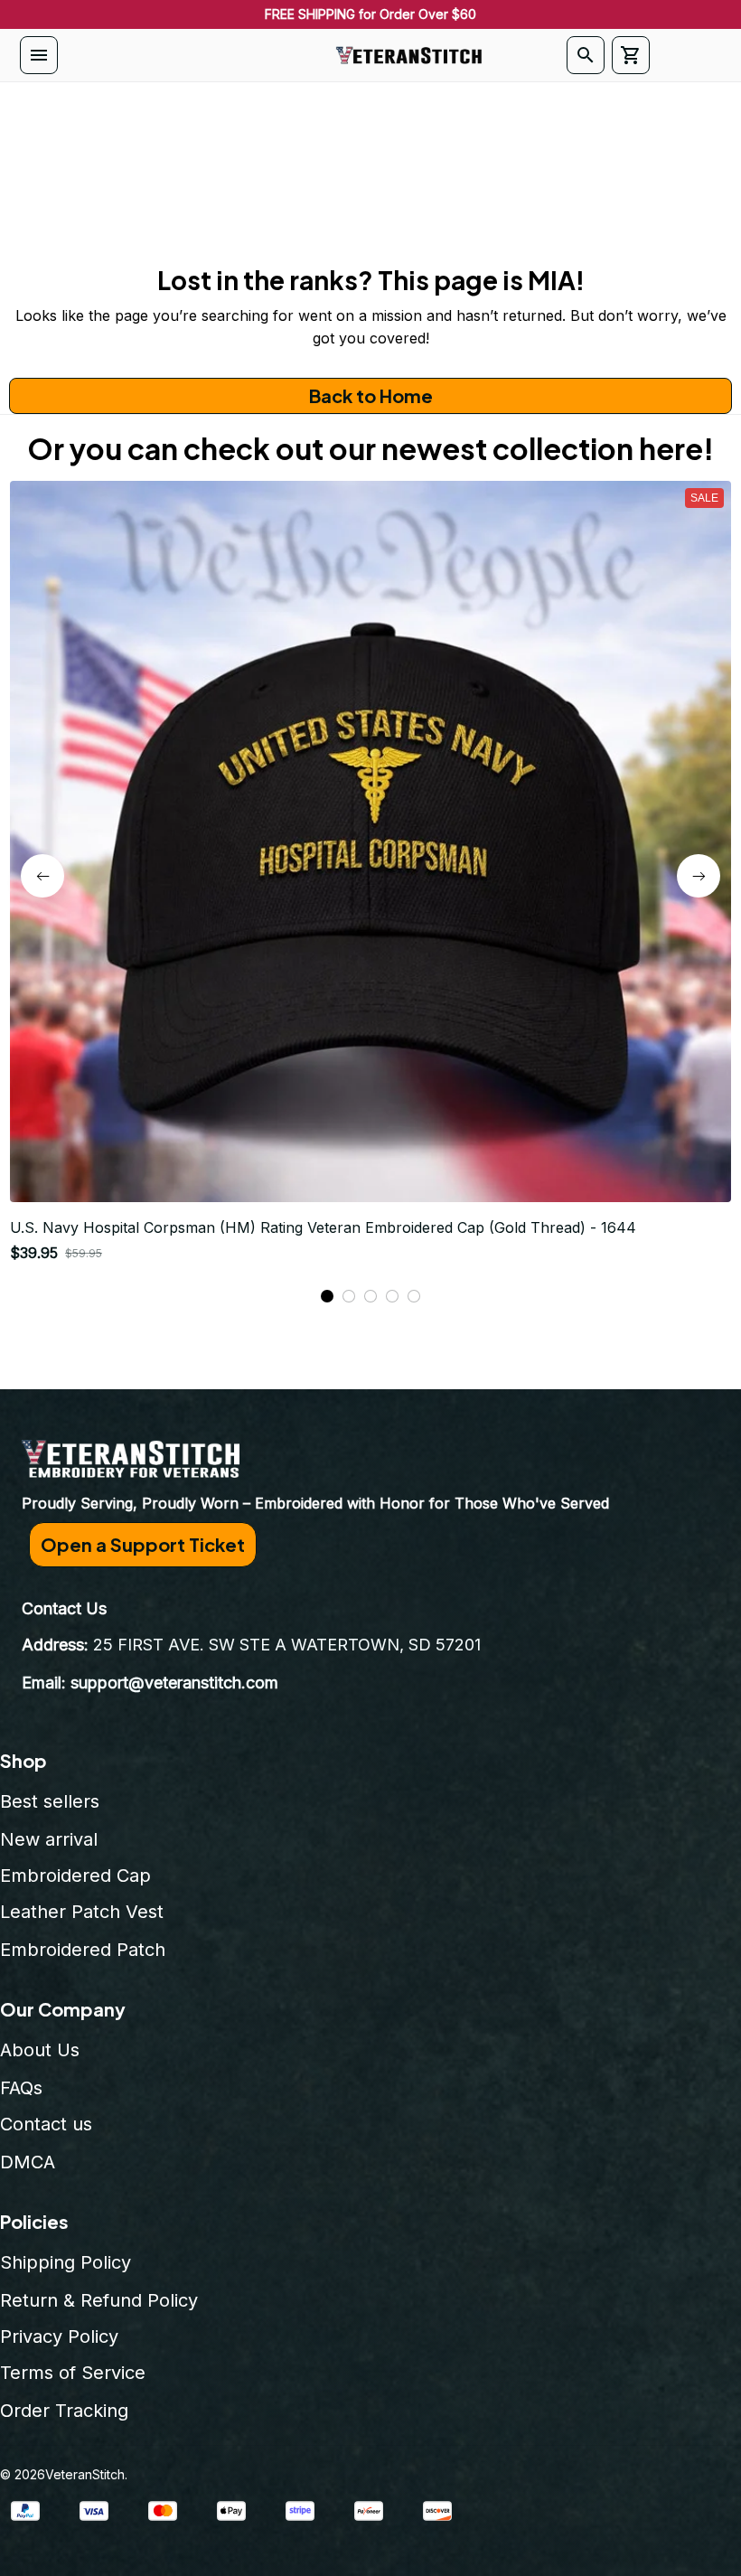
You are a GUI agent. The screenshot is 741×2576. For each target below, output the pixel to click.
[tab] (327, 1296)
